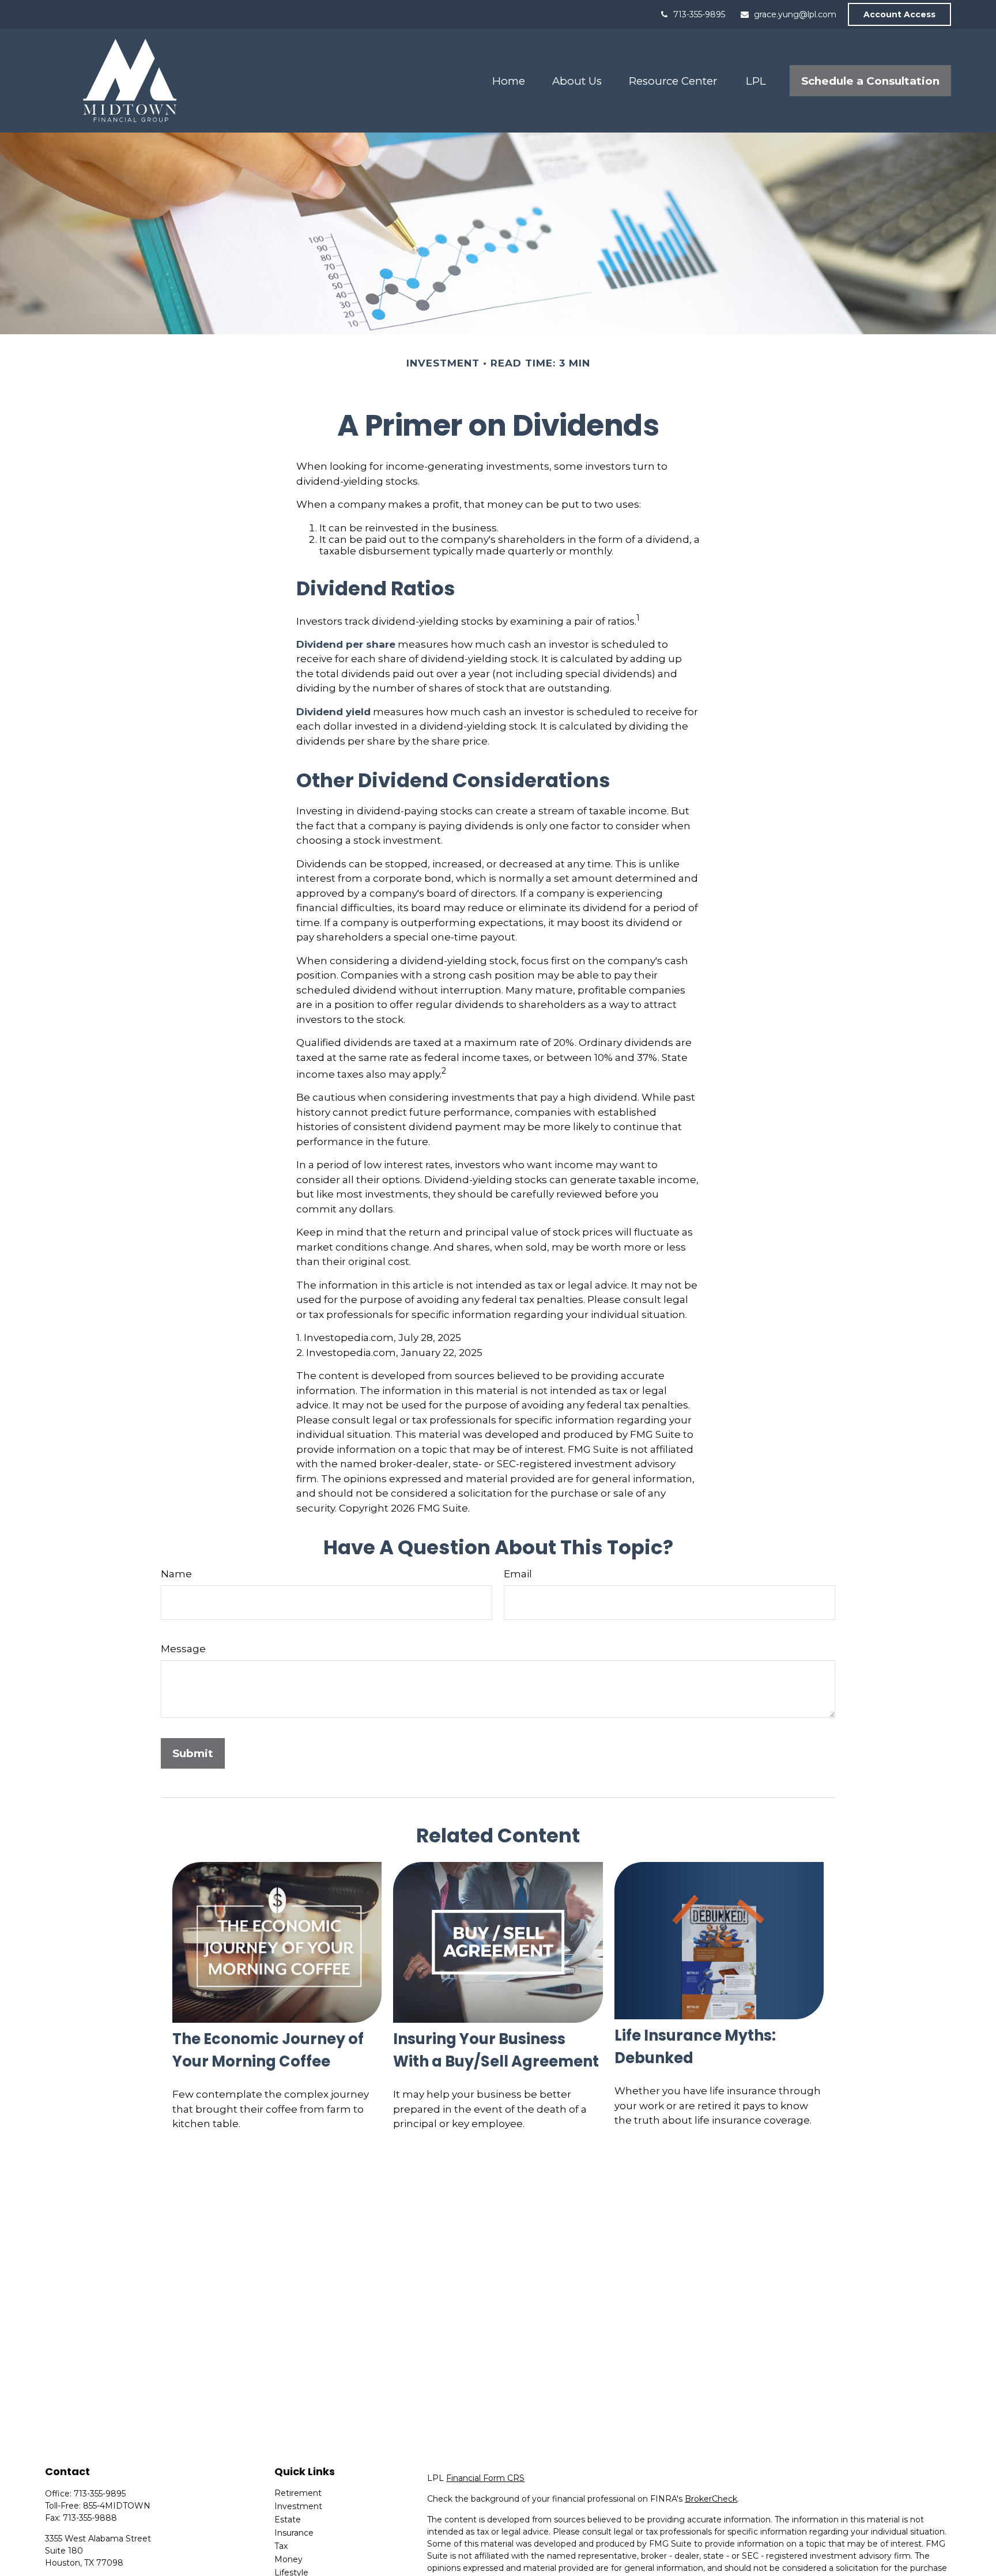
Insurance (294, 2533)
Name (176, 1574)
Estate (288, 2520)
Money (288, 2559)
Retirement (298, 2493)
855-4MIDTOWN (117, 2506)
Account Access (899, 14)
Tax (281, 2546)
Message (183, 1649)
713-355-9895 (699, 14)
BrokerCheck (711, 2499)
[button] (508, 81)
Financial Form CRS (485, 2478)
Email (518, 1574)
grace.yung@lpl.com (795, 14)
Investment (298, 2506)
